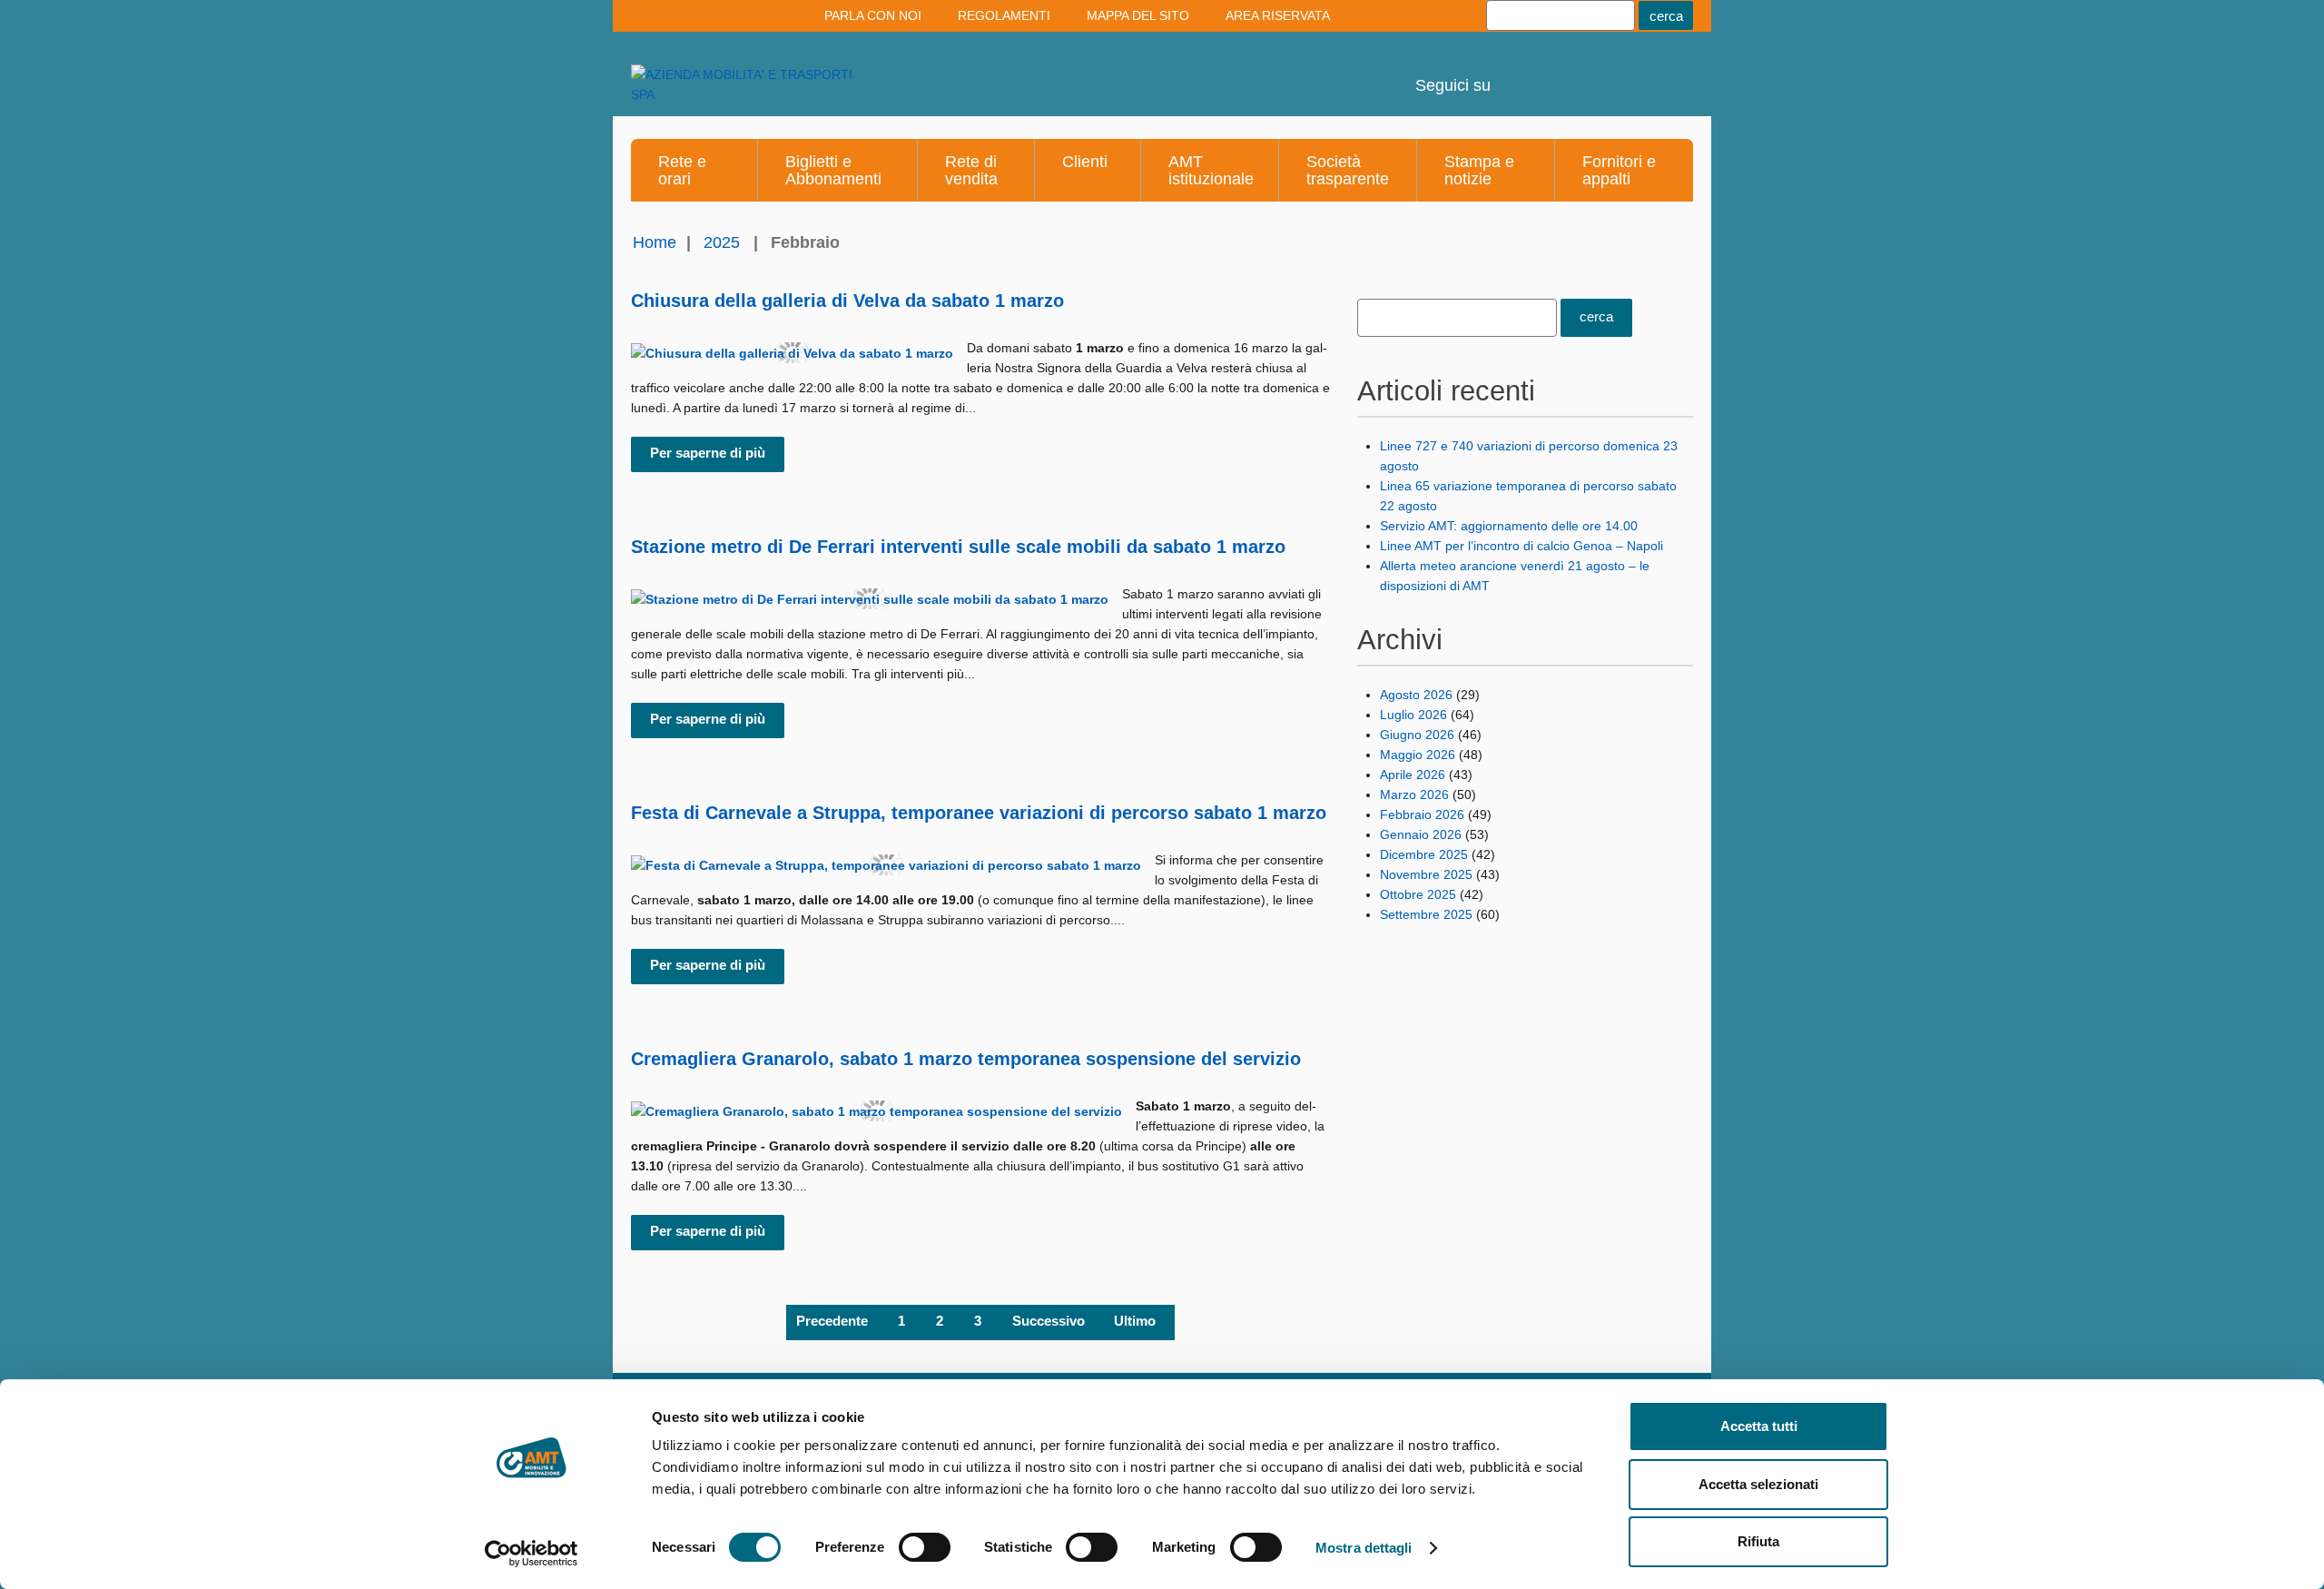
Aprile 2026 (1413, 775)
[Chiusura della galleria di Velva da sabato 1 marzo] (792, 353)
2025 (722, 242)
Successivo (1049, 1321)
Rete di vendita (971, 170)
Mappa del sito (1138, 15)
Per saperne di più (708, 453)
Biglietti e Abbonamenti (833, 170)
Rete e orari (682, 170)
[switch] (925, 1547)
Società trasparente (1348, 170)
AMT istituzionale (1211, 170)
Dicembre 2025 (1424, 854)
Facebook (1664, 73)
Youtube (1517, 73)
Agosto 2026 (1416, 695)
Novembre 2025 (1426, 874)
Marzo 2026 (1414, 794)
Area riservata (1278, 15)
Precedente (832, 1321)
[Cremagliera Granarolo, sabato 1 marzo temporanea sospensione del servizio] (876, 1111)
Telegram (1615, 73)
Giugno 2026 (1417, 735)
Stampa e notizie (1479, 170)
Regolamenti (1004, 15)
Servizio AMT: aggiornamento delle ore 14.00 (1509, 526)
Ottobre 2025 (1418, 894)
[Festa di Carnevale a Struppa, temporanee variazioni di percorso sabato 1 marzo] (886, 865)
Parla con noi (873, 15)
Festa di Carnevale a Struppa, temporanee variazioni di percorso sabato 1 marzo (979, 813)
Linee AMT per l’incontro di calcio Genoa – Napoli (1521, 546)
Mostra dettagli (1364, 1548)
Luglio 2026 (1413, 715)
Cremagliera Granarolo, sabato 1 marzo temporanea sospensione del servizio (966, 1059)
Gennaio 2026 (1421, 834)
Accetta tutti (1759, 1426)
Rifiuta (1758, 1541)
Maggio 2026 (1418, 755)
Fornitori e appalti (1619, 170)
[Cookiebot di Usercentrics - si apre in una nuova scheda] (532, 1554)
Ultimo (1135, 1321)
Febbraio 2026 (1422, 814)
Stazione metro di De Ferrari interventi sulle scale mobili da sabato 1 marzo (958, 547)
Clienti (1085, 162)
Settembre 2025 (1426, 914)
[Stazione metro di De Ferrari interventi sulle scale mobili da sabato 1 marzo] (870, 599)
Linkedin (1566, 73)
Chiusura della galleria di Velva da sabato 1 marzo (847, 301)
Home (655, 242)
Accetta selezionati (1758, 1484)
